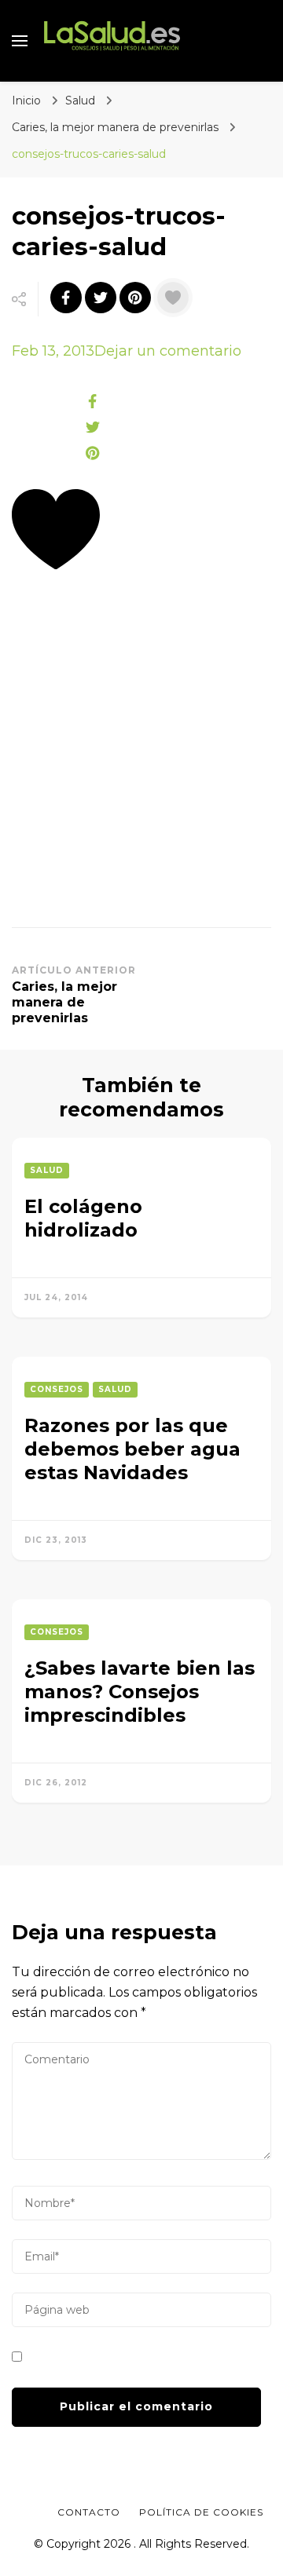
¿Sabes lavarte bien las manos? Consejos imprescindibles (140, 1692)
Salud (80, 100)
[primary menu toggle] (20, 41)
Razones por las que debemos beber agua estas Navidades (132, 1449)
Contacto (89, 2512)
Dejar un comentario (168, 351)
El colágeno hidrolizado (83, 1218)
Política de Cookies (201, 2512)
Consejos (57, 1389)
